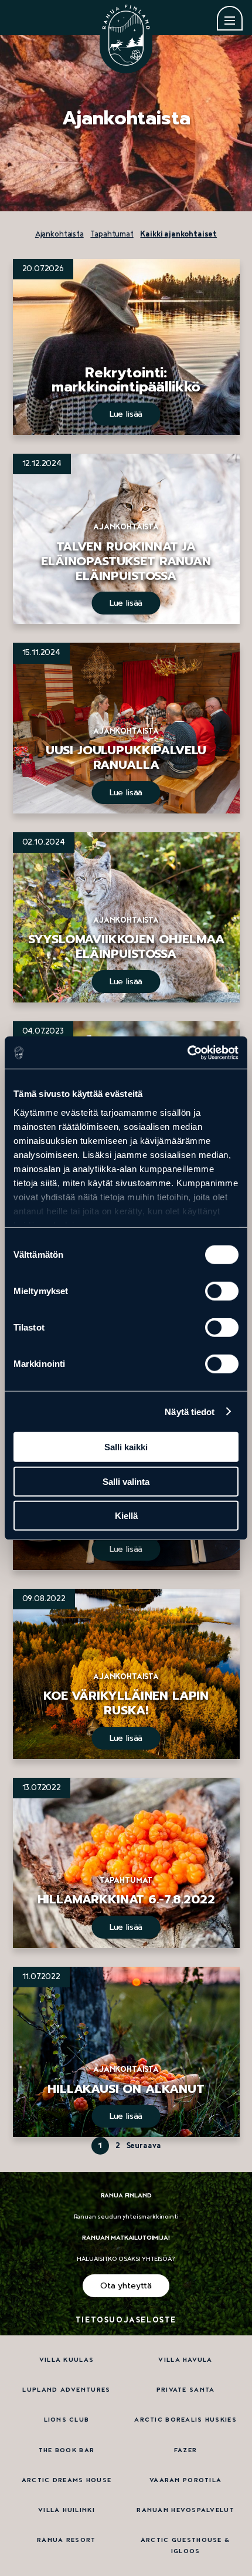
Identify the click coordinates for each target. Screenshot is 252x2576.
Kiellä (126, 1516)
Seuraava (144, 2146)
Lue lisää (126, 414)
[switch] (222, 1291)
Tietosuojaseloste (126, 2320)
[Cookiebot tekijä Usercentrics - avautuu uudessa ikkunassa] (187, 1052)
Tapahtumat (112, 234)
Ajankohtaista (59, 234)
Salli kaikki (126, 1447)
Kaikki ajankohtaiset (178, 234)
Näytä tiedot (190, 1411)
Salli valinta (126, 1481)
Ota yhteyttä (126, 2286)
